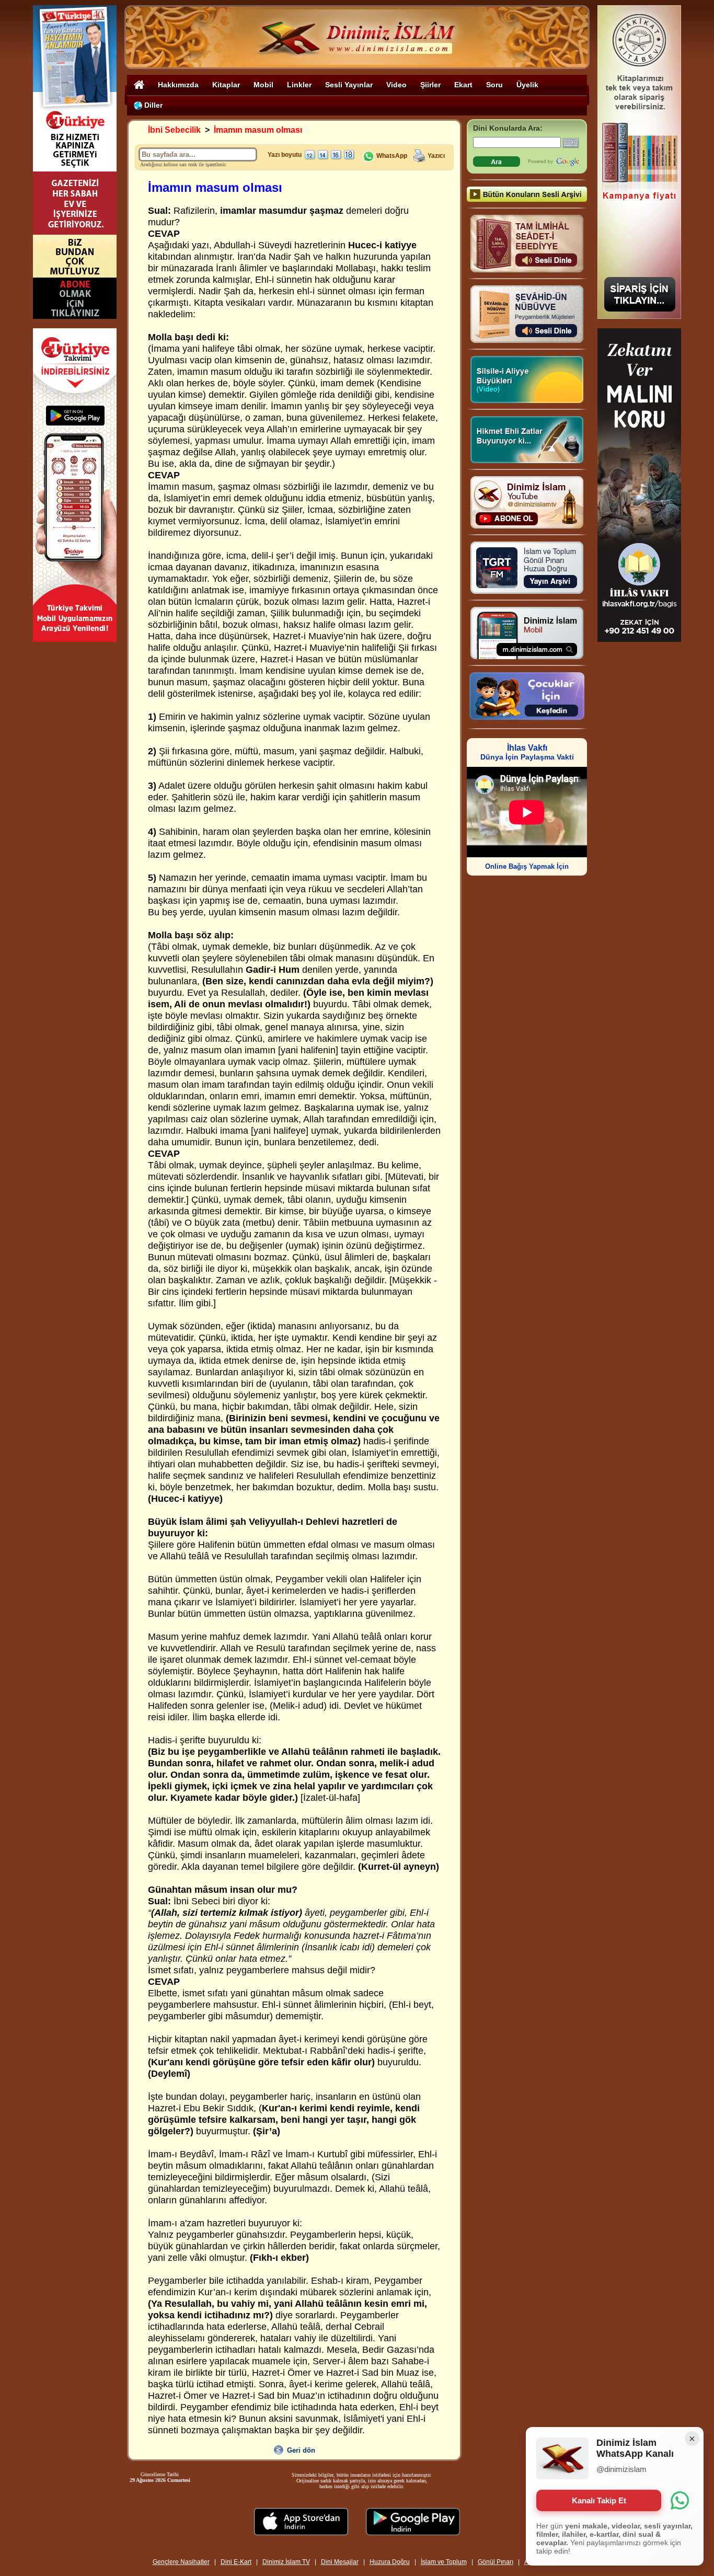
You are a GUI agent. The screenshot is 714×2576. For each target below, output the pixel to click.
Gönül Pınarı (496, 2562)
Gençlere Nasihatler (181, 2562)
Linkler (299, 85)
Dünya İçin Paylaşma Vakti (527, 752)
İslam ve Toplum (444, 2562)
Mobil (263, 85)
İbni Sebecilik (174, 130)
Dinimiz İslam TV (286, 2562)
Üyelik (527, 85)
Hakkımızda (178, 85)
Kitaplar (226, 85)
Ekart (463, 85)
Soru (494, 85)
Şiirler (430, 85)
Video (396, 85)
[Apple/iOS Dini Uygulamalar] (301, 2532)
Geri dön (301, 2450)
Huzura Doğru (390, 2562)
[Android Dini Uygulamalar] (413, 2532)
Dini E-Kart (236, 2562)
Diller (152, 105)
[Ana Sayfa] (139, 84)
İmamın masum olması (258, 130)
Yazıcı (436, 156)
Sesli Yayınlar (349, 85)
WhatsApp (391, 156)
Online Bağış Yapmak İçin (527, 866)
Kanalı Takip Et (599, 2500)
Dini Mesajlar (340, 2562)
